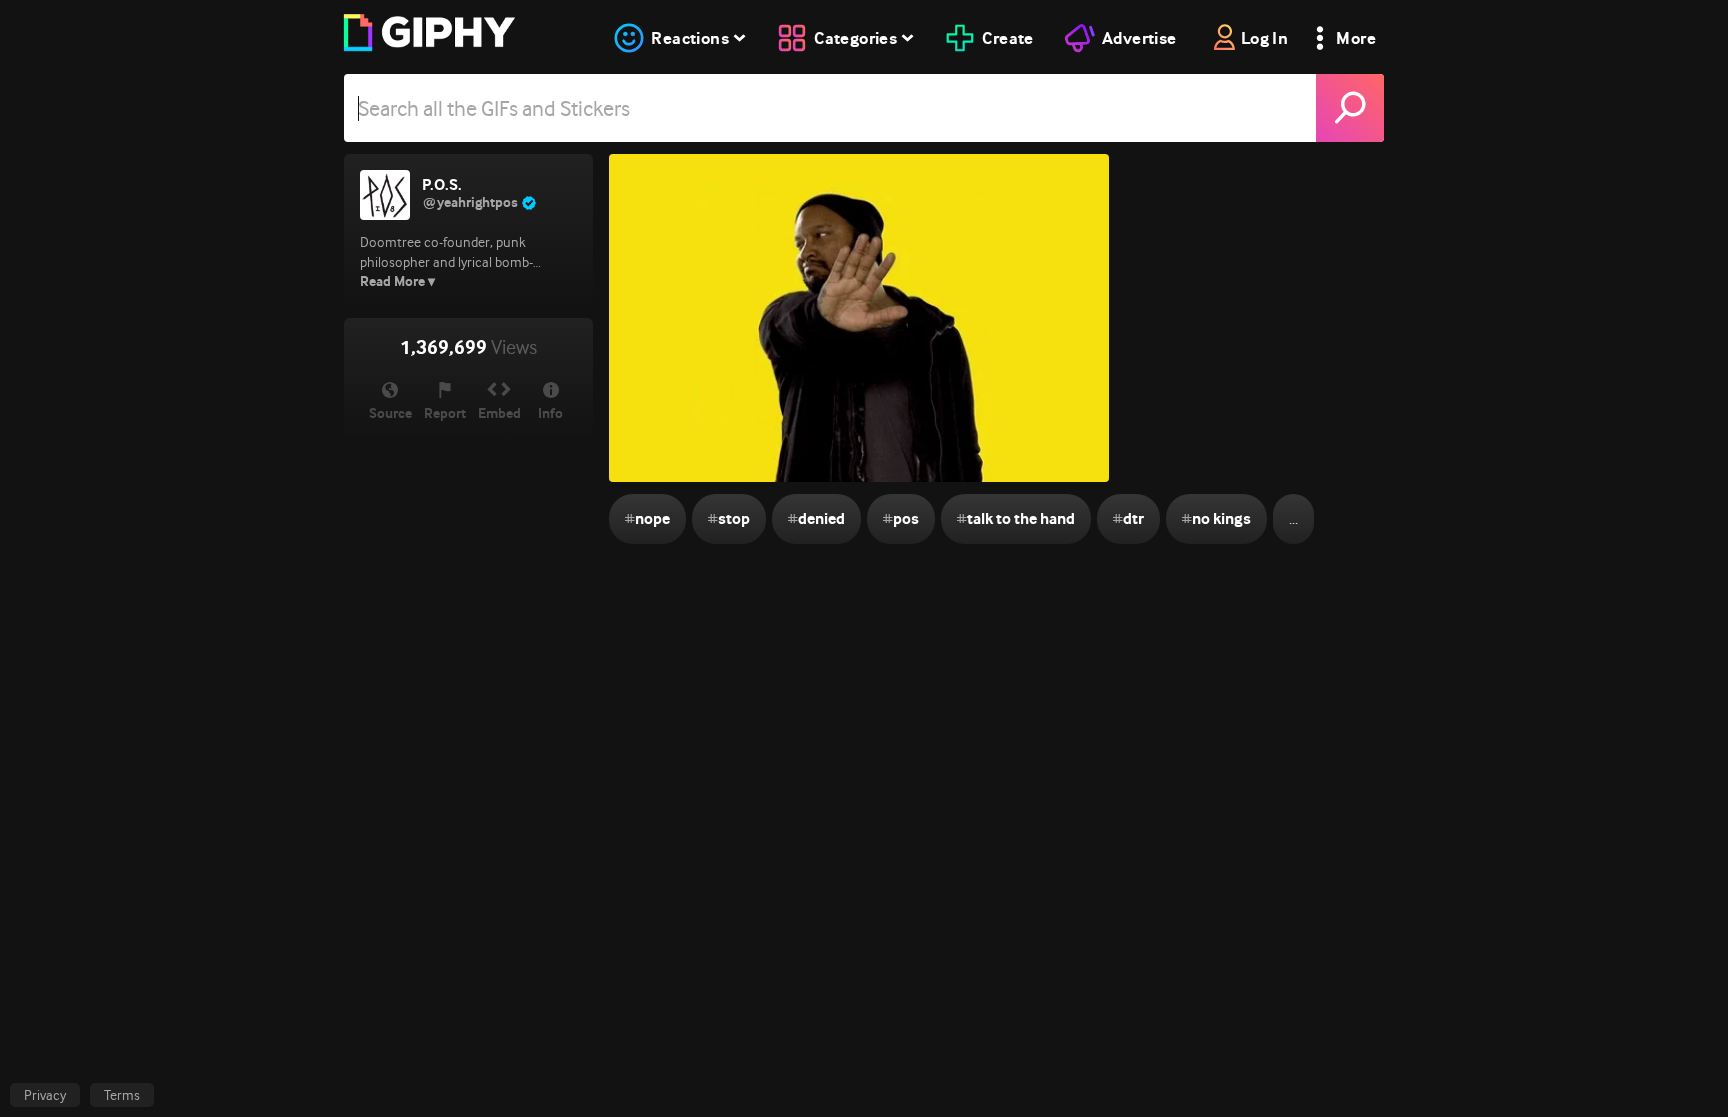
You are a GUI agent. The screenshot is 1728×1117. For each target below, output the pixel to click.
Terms (122, 1095)
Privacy (45, 1095)
